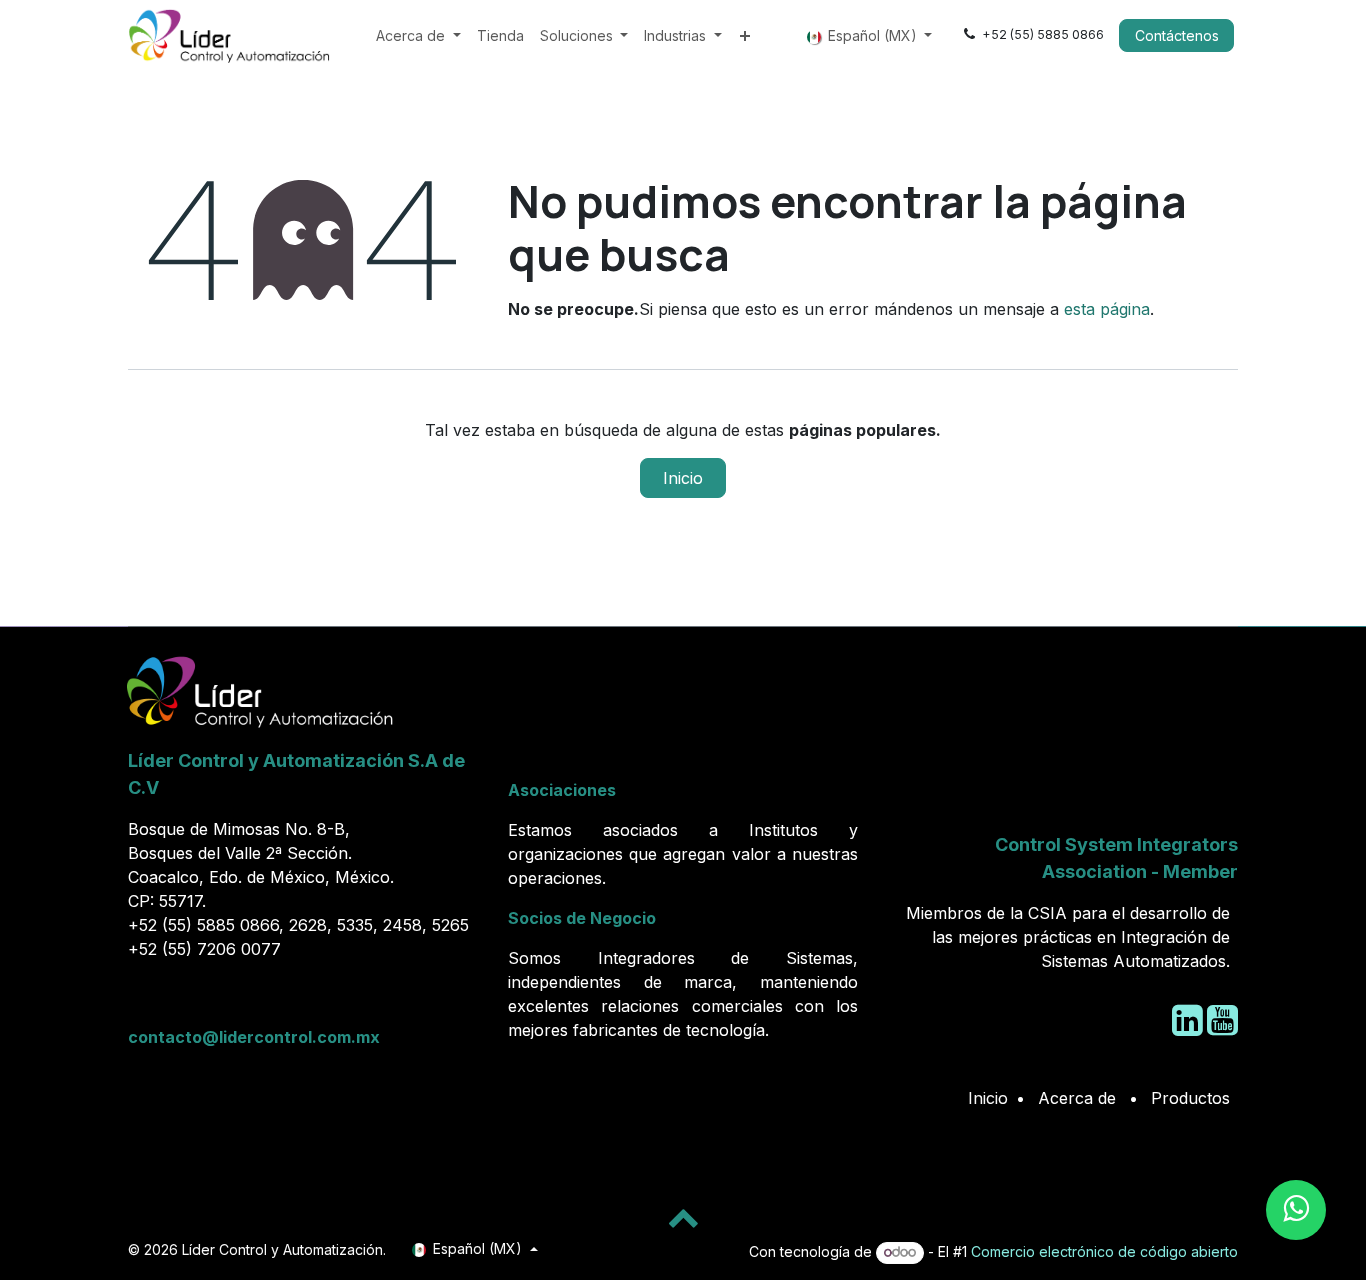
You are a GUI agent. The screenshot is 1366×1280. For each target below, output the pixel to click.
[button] (683, 1217)
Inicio (683, 478)
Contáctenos (1177, 35)
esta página (1107, 309)
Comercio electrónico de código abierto (1104, 1251)
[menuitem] (418, 35)
